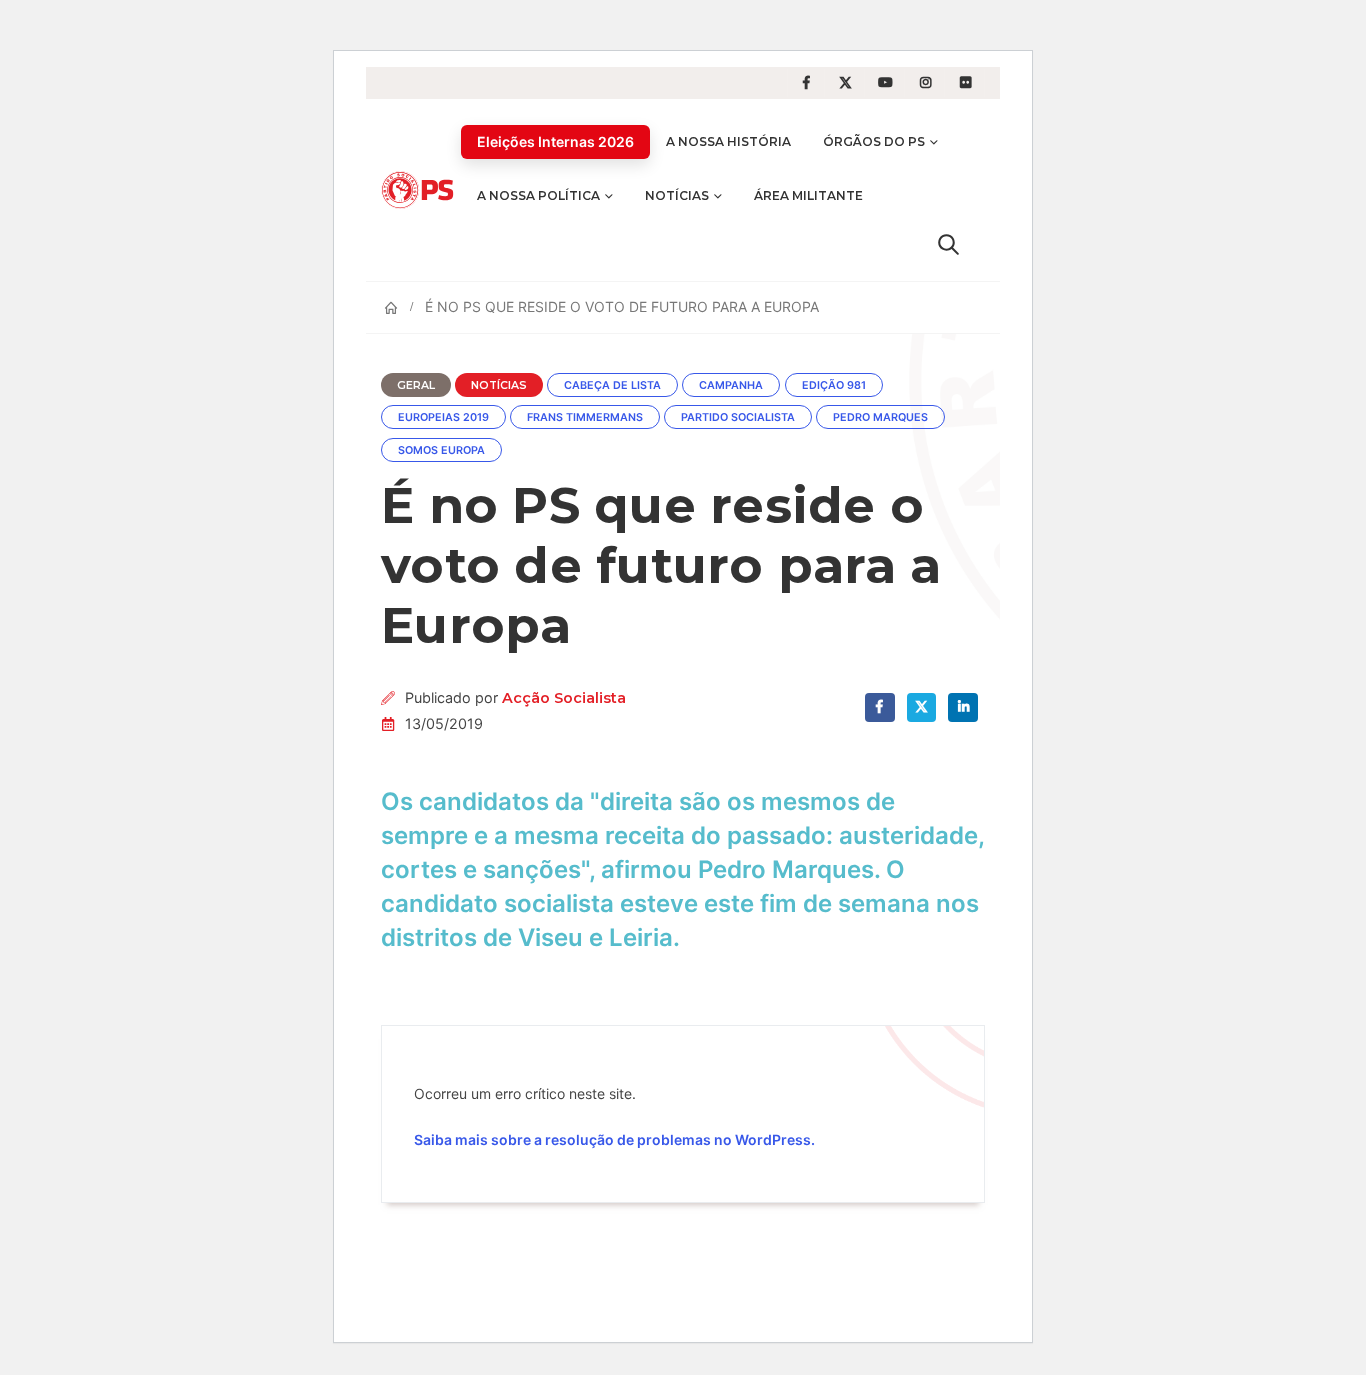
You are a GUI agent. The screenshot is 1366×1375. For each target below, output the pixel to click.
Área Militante (808, 195)
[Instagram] (926, 83)
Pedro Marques (880, 417)
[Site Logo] (421, 190)
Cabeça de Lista (612, 385)
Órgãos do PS (874, 141)
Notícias (677, 195)
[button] (948, 244)
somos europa (441, 450)
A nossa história (728, 141)
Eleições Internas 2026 (555, 141)
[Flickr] (966, 83)
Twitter (921, 707)
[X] (846, 83)
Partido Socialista (738, 417)
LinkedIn (962, 707)
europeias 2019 (443, 417)
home (21, 13)
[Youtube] (886, 83)
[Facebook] (806, 83)
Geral (416, 385)
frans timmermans (585, 417)
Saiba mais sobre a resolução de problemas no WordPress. (614, 1139)
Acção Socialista (564, 698)
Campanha (731, 385)
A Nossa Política (538, 195)
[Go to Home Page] (391, 308)
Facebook (879, 707)
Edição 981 (834, 385)
